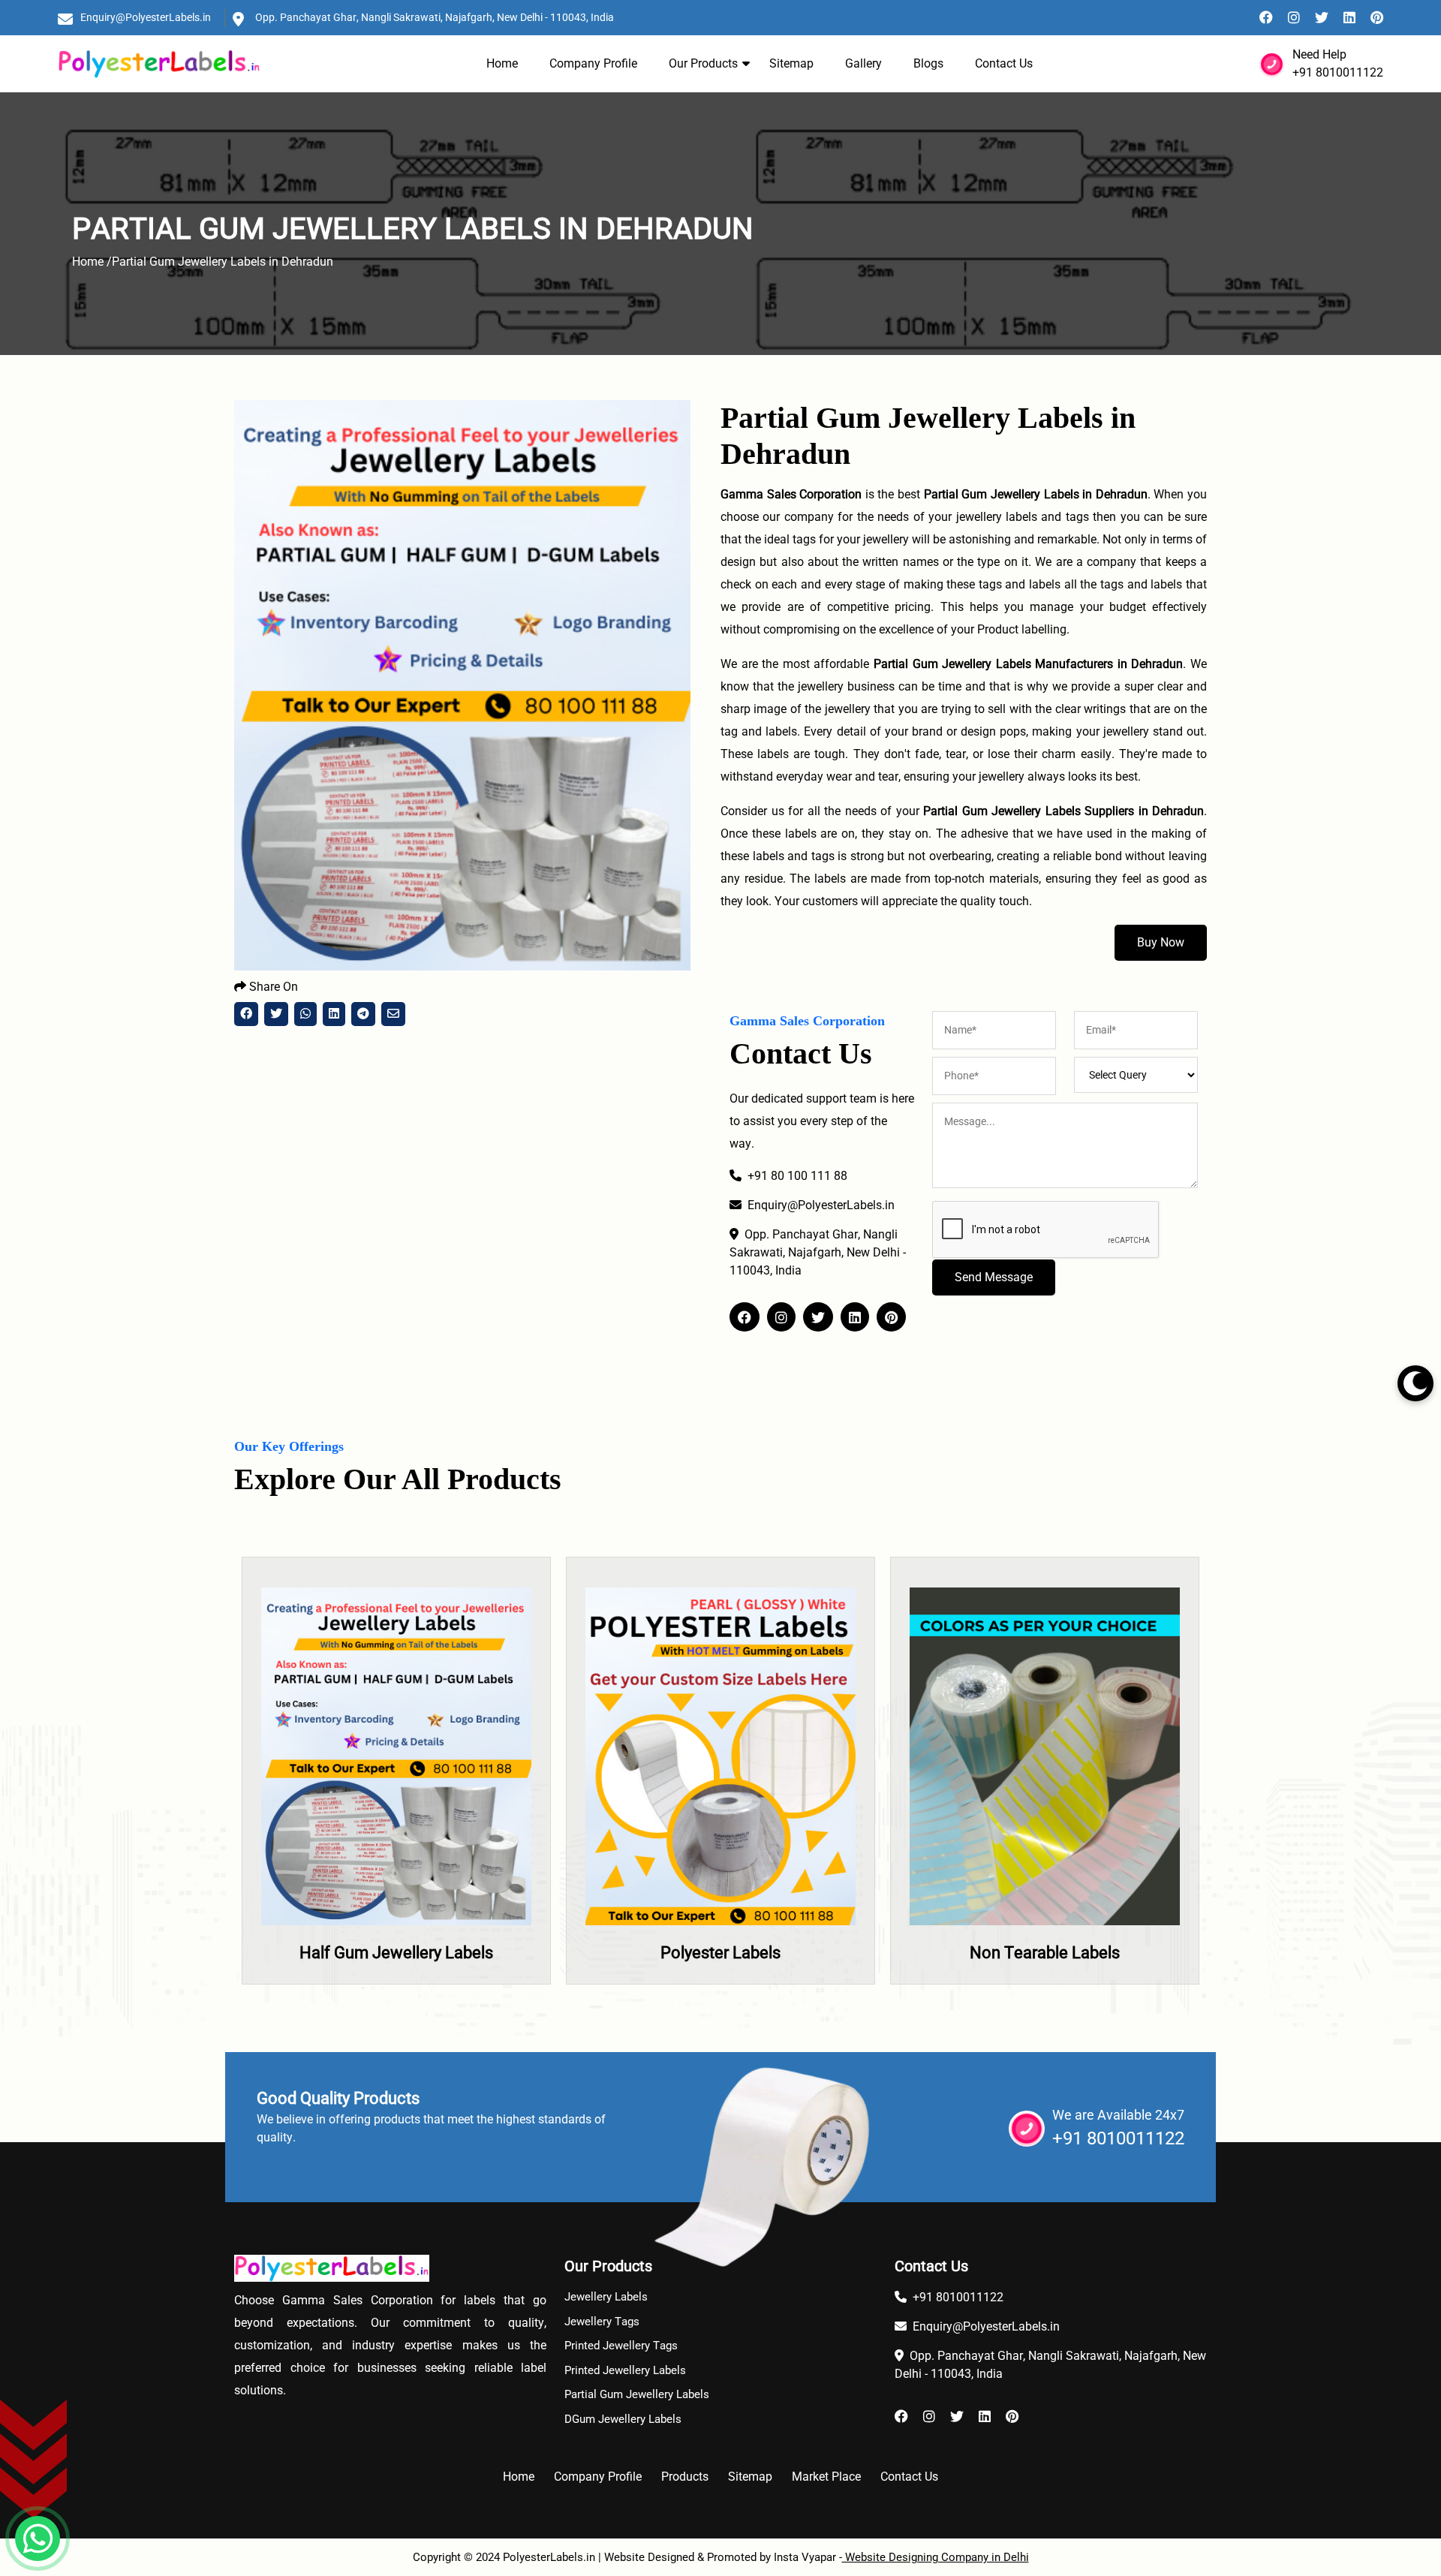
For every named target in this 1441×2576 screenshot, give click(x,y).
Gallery (863, 63)
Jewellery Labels (606, 2297)
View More (397, 1813)
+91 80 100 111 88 (797, 1176)
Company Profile (593, 63)
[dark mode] (1415, 1383)
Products (685, 2477)
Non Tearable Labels (721, 1953)
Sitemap (791, 63)
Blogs (928, 63)
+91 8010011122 (1338, 72)
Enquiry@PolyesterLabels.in (146, 17)
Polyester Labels (397, 1953)
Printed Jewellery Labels (625, 2370)
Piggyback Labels (1045, 1953)
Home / (92, 262)
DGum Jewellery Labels (623, 2419)
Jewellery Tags (602, 2322)
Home (502, 63)
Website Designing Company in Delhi (936, 2557)
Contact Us (1004, 63)
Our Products (703, 63)
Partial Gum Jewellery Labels (637, 2394)
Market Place (826, 2477)
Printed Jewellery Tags (621, 2346)
